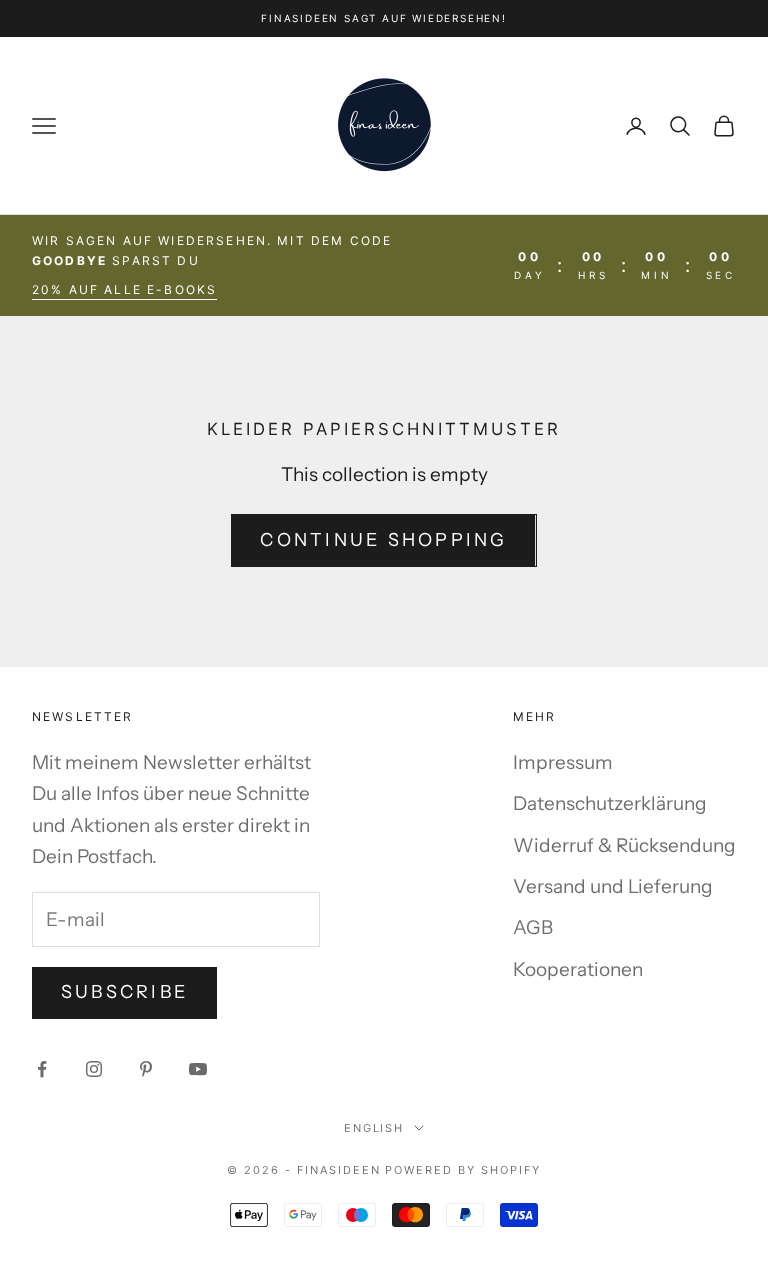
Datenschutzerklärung (610, 803)
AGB (533, 927)
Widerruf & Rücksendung (624, 845)
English (374, 1128)
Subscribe (124, 992)
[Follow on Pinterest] (146, 1069)
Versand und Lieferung (613, 886)
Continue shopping (383, 540)
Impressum (563, 762)
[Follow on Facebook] (42, 1069)
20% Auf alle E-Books (124, 289)
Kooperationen (578, 969)
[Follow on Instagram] (94, 1069)
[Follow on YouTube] (198, 1069)
